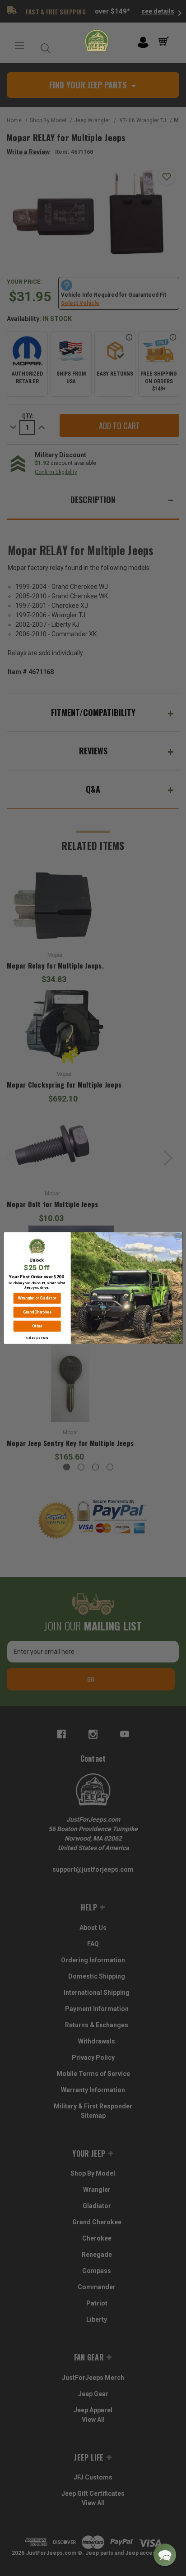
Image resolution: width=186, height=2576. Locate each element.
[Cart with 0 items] (165, 41)
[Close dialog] (178, 1237)
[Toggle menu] (19, 46)
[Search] (43, 46)
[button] (165, 2555)
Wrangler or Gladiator (37, 1298)
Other (37, 1326)
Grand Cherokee (37, 1312)
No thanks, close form (37, 1338)
